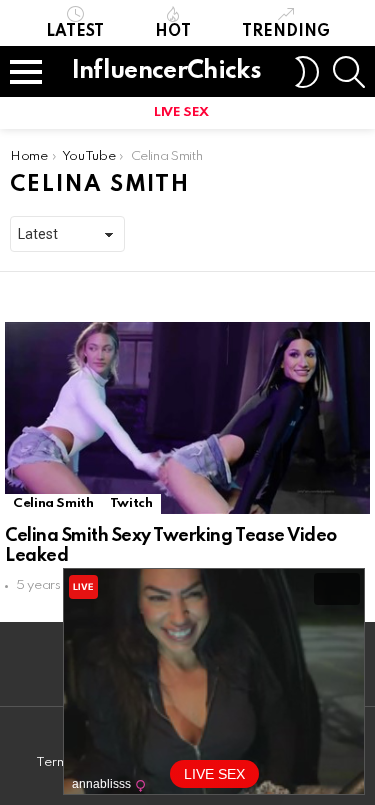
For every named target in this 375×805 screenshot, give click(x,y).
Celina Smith (53, 503)
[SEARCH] (349, 72)
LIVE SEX (181, 112)
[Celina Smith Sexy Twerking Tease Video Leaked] (187, 418)
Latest (75, 32)
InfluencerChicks (166, 71)
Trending (286, 32)
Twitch (131, 503)
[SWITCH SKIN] (307, 72)
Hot (173, 32)
